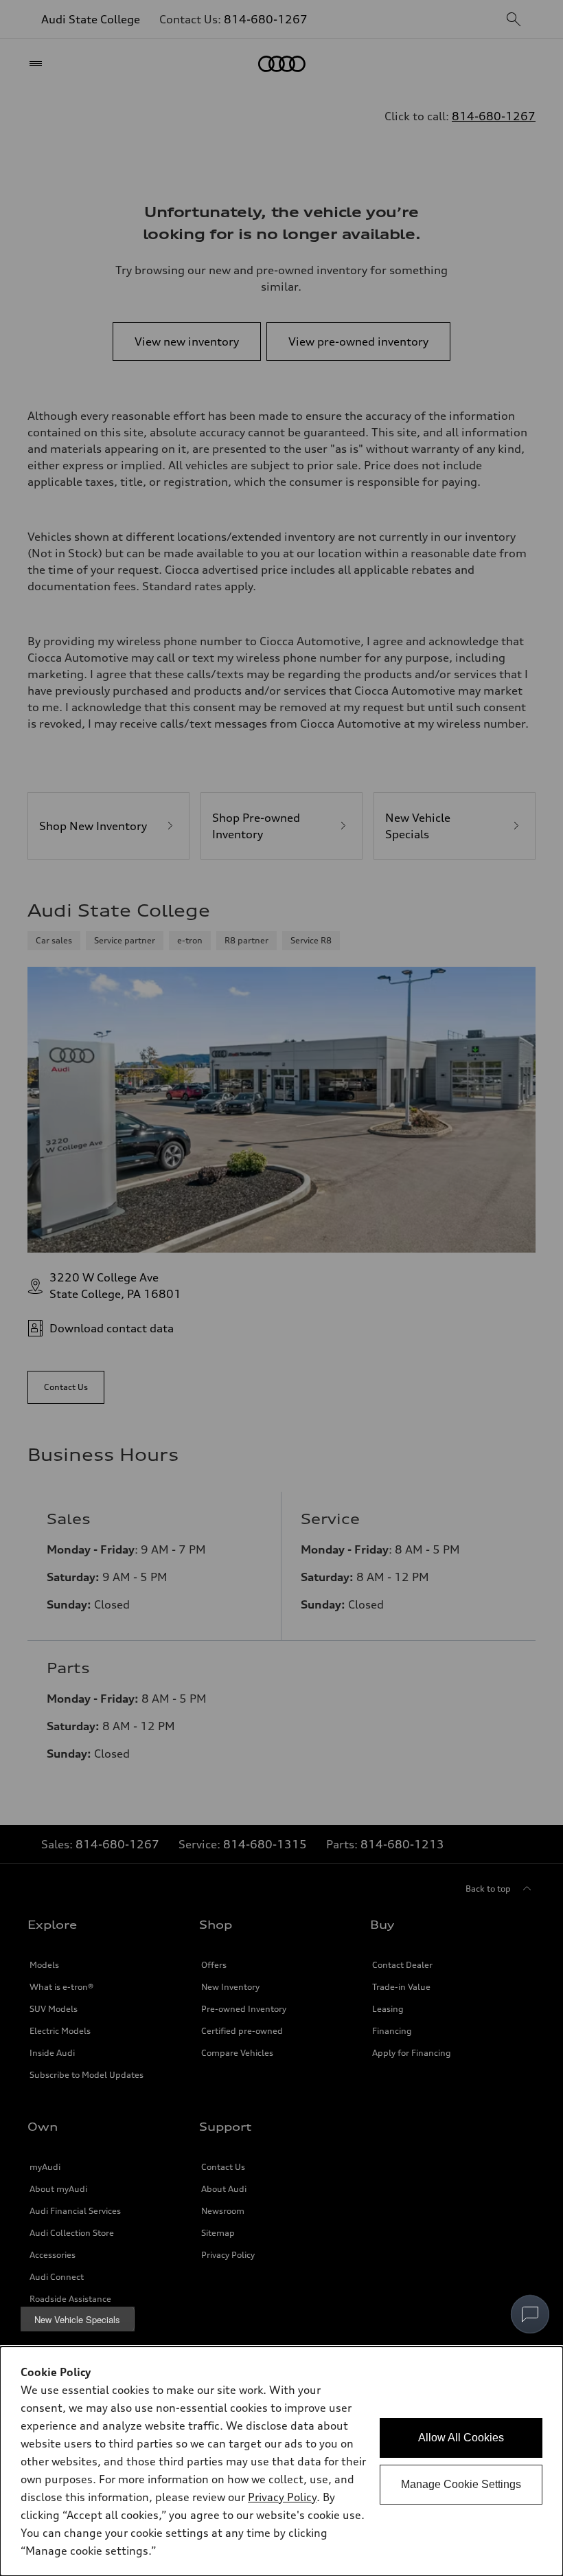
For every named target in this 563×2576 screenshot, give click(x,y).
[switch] (530, 2314)
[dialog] (281, 2461)
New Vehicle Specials (77, 2319)
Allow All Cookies (461, 2438)
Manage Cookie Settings (461, 2484)
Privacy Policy (282, 2497)
